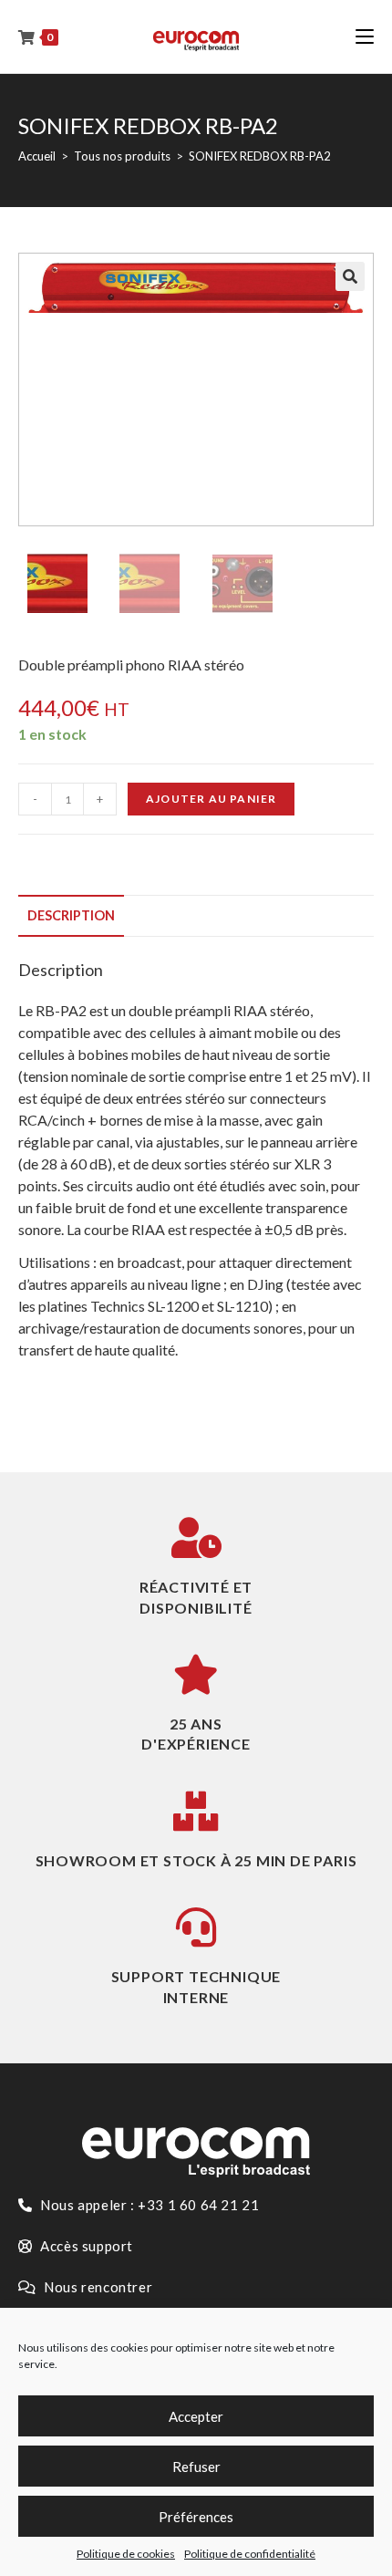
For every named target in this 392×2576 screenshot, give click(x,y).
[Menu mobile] (365, 36)
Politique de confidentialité (250, 2554)
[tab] (196, 916)
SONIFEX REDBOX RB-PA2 (260, 156)
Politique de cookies (126, 2554)
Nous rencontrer (97, 2287)
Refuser (196, 2467)
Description (71, 915)
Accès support (85, 2246)
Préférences (196, 2517)
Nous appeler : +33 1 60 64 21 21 (149, 2205)
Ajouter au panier (211, 799)
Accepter (196, 2416)
